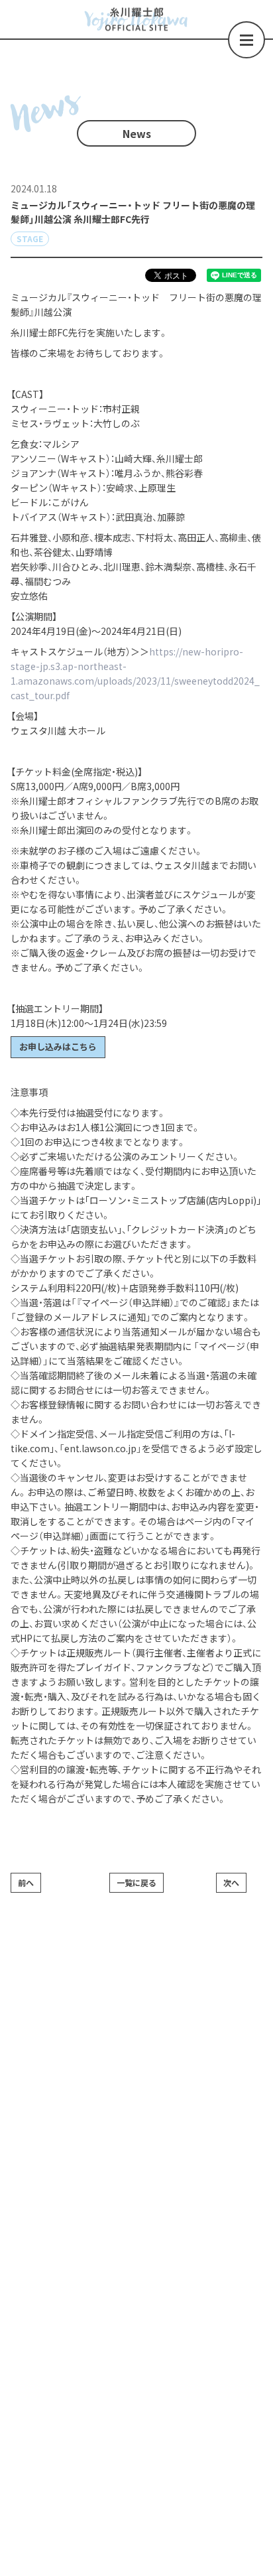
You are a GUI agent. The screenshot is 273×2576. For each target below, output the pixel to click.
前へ (26, 1882)
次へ (231, 1882)
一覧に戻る (136, 1882)
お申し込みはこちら (58, 1047)
